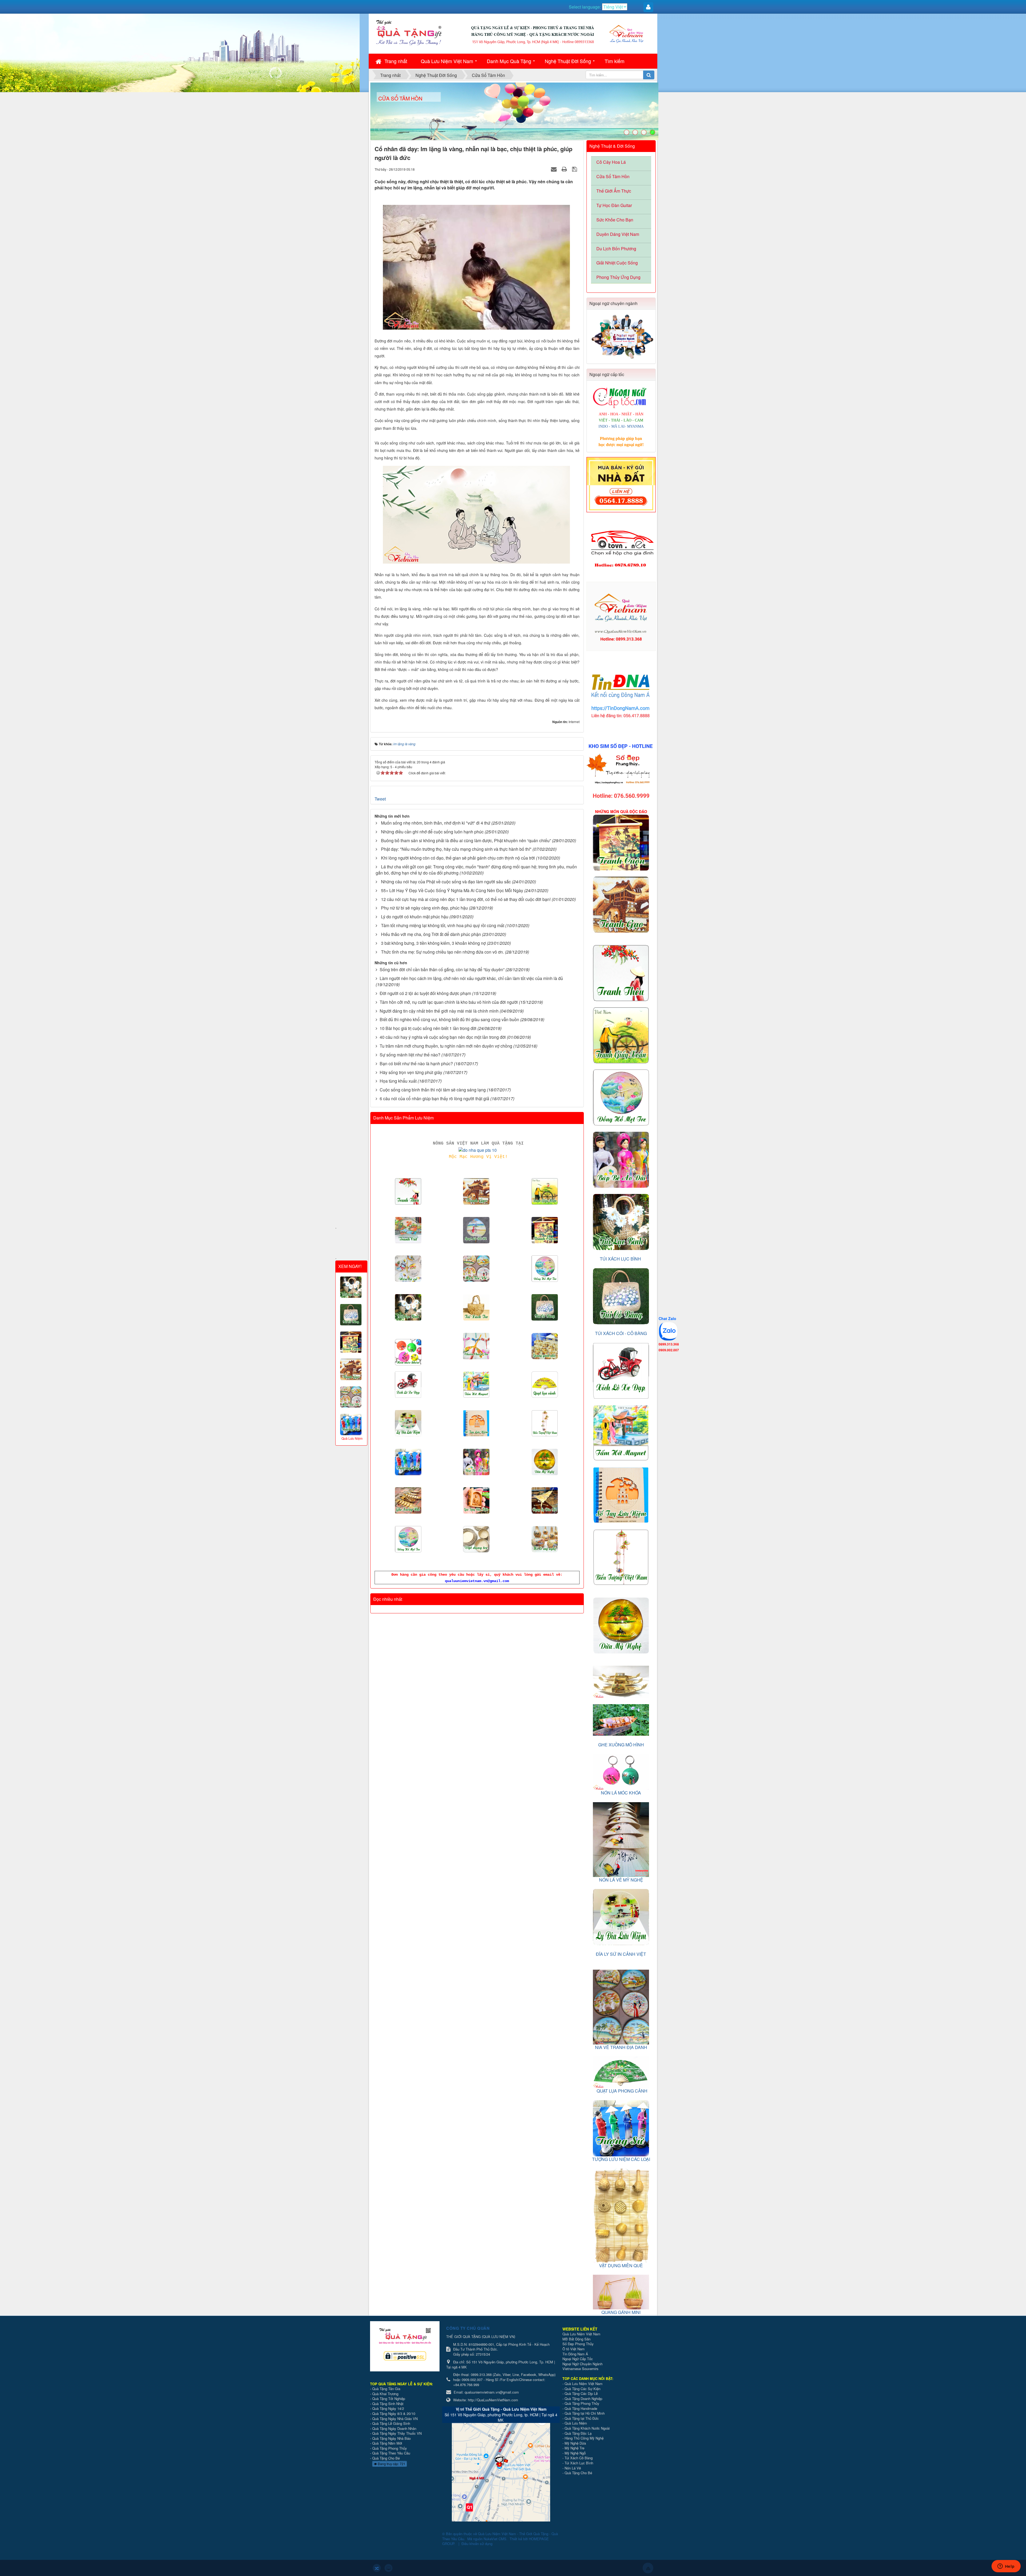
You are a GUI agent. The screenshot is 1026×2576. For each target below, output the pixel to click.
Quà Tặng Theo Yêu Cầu (391, 2453)
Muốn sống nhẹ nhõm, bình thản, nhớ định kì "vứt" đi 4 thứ (436, 823)
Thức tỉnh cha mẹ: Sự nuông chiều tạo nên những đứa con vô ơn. (442, 952)
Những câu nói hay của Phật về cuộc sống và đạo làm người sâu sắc (446, 882)
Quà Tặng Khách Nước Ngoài (587, 2428)
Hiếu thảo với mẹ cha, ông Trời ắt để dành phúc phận (431, 934)
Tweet (380, 799)
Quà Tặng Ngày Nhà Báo (391, 2438)
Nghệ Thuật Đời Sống (568, 61)
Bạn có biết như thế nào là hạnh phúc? (416, 1063)
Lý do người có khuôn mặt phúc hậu (415, 917)
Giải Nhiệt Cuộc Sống (617, 263)
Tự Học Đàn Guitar (614, 205)
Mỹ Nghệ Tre (574, 2448)
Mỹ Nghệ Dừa (575, 2443)
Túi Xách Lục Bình (579, 2463)
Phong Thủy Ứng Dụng (618, 277)
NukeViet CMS (495, 2539)
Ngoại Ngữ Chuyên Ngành (582, 2364)
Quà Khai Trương (385, 2394)
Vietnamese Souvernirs (580, 2369)
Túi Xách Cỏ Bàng (579, 2458)
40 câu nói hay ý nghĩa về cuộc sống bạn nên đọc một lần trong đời (443, 1037)
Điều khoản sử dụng (477, 2544)
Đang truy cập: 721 (391, 2464)
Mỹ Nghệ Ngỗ (575, 2453)
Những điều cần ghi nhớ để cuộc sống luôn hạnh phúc (432, 832)
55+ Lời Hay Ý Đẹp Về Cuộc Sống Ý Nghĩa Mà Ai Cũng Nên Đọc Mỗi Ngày (452, 890)
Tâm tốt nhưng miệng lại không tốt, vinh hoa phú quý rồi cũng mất (443, 925)
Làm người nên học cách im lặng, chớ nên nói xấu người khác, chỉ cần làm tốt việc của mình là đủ (471, 978)
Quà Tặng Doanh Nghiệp (583, 2399)
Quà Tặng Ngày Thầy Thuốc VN (397, 2433)
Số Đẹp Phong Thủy (578, 2344)
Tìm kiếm (615, 61)
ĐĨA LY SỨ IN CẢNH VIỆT (621, 1954)
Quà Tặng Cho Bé (386, 2458)
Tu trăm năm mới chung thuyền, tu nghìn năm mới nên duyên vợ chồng (446, 1046)
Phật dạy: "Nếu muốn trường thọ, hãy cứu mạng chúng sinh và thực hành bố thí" (456, 849)
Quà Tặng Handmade (581, 2408)
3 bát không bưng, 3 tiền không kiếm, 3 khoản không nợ (433, 943)
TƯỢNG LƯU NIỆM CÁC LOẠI (621, 2159)
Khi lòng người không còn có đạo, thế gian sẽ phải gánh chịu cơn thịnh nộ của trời (458, 858)
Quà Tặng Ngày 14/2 (388, 2408)
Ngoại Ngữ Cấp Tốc (578, 2359)
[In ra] (565, 169)
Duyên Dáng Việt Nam (618, 234)
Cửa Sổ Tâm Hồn (613, 176)
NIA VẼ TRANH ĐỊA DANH (621, 2047)
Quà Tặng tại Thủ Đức (582, 2418)
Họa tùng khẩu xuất (398, 1081)
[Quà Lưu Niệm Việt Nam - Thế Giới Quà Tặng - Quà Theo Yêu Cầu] (409, 32)
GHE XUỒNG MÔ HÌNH (621, 1745)
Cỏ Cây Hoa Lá (611, 162)
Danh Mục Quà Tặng (509, 61)
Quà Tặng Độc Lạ (578, 2433)
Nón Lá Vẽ (573, 2468)
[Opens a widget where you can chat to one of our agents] (1006, 2567)
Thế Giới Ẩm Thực (614, 191)
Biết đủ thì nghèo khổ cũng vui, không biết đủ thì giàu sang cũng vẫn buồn (449, 1019)
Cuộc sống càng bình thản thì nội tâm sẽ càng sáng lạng (433, 1090)
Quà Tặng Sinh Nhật (388, 2404)
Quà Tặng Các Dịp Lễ (581, 2393)
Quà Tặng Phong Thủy (390, 2448)
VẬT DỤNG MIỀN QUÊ (621, 2265)
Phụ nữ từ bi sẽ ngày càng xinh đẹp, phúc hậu (424, 908)
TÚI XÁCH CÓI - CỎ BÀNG (621, 1333)
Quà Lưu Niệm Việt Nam (447, 61)
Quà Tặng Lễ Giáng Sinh (391, 2423)
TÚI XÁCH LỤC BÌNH (621, 1259)
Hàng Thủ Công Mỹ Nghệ (584, 2438)
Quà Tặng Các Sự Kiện (582, 2389)
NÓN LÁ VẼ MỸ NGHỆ (621, 1880)
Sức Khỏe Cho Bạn (615, 220)
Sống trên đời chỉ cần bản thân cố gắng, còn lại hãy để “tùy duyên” (442, 969)
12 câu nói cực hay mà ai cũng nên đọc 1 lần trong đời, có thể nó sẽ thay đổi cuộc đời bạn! (466, 899)
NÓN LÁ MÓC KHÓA (621, 1793)
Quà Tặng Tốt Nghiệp (389, 2399)
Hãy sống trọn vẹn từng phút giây (411, 1072)
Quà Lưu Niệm (576, 2423)
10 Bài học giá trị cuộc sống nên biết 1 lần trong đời (428, 1028)
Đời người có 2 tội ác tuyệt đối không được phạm (425, 993)
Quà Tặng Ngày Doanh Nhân (394, 2428)
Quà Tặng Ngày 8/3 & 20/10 (394, 2413)
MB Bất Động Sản (576, 2339)
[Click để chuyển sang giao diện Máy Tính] (388, 2568)
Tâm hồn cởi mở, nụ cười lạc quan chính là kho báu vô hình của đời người (449, 1002)
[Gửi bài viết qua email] (554, 169)
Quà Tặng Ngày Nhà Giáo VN (395, 2419)
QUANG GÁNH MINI (621, 2312)
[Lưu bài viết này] (575, 169)
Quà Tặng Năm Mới (387, 2443)
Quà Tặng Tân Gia (386, 2389)
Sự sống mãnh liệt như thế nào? (410, 1055)
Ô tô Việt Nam (574, 2349)
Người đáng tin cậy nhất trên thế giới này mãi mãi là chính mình (439, 1011)
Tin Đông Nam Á (575, 2354)
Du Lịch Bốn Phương (616, 249)
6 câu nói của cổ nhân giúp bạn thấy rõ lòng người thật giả (434, 1098)
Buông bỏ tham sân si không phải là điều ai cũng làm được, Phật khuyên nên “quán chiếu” (466, 840)
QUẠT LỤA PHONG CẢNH (622, 2091)
